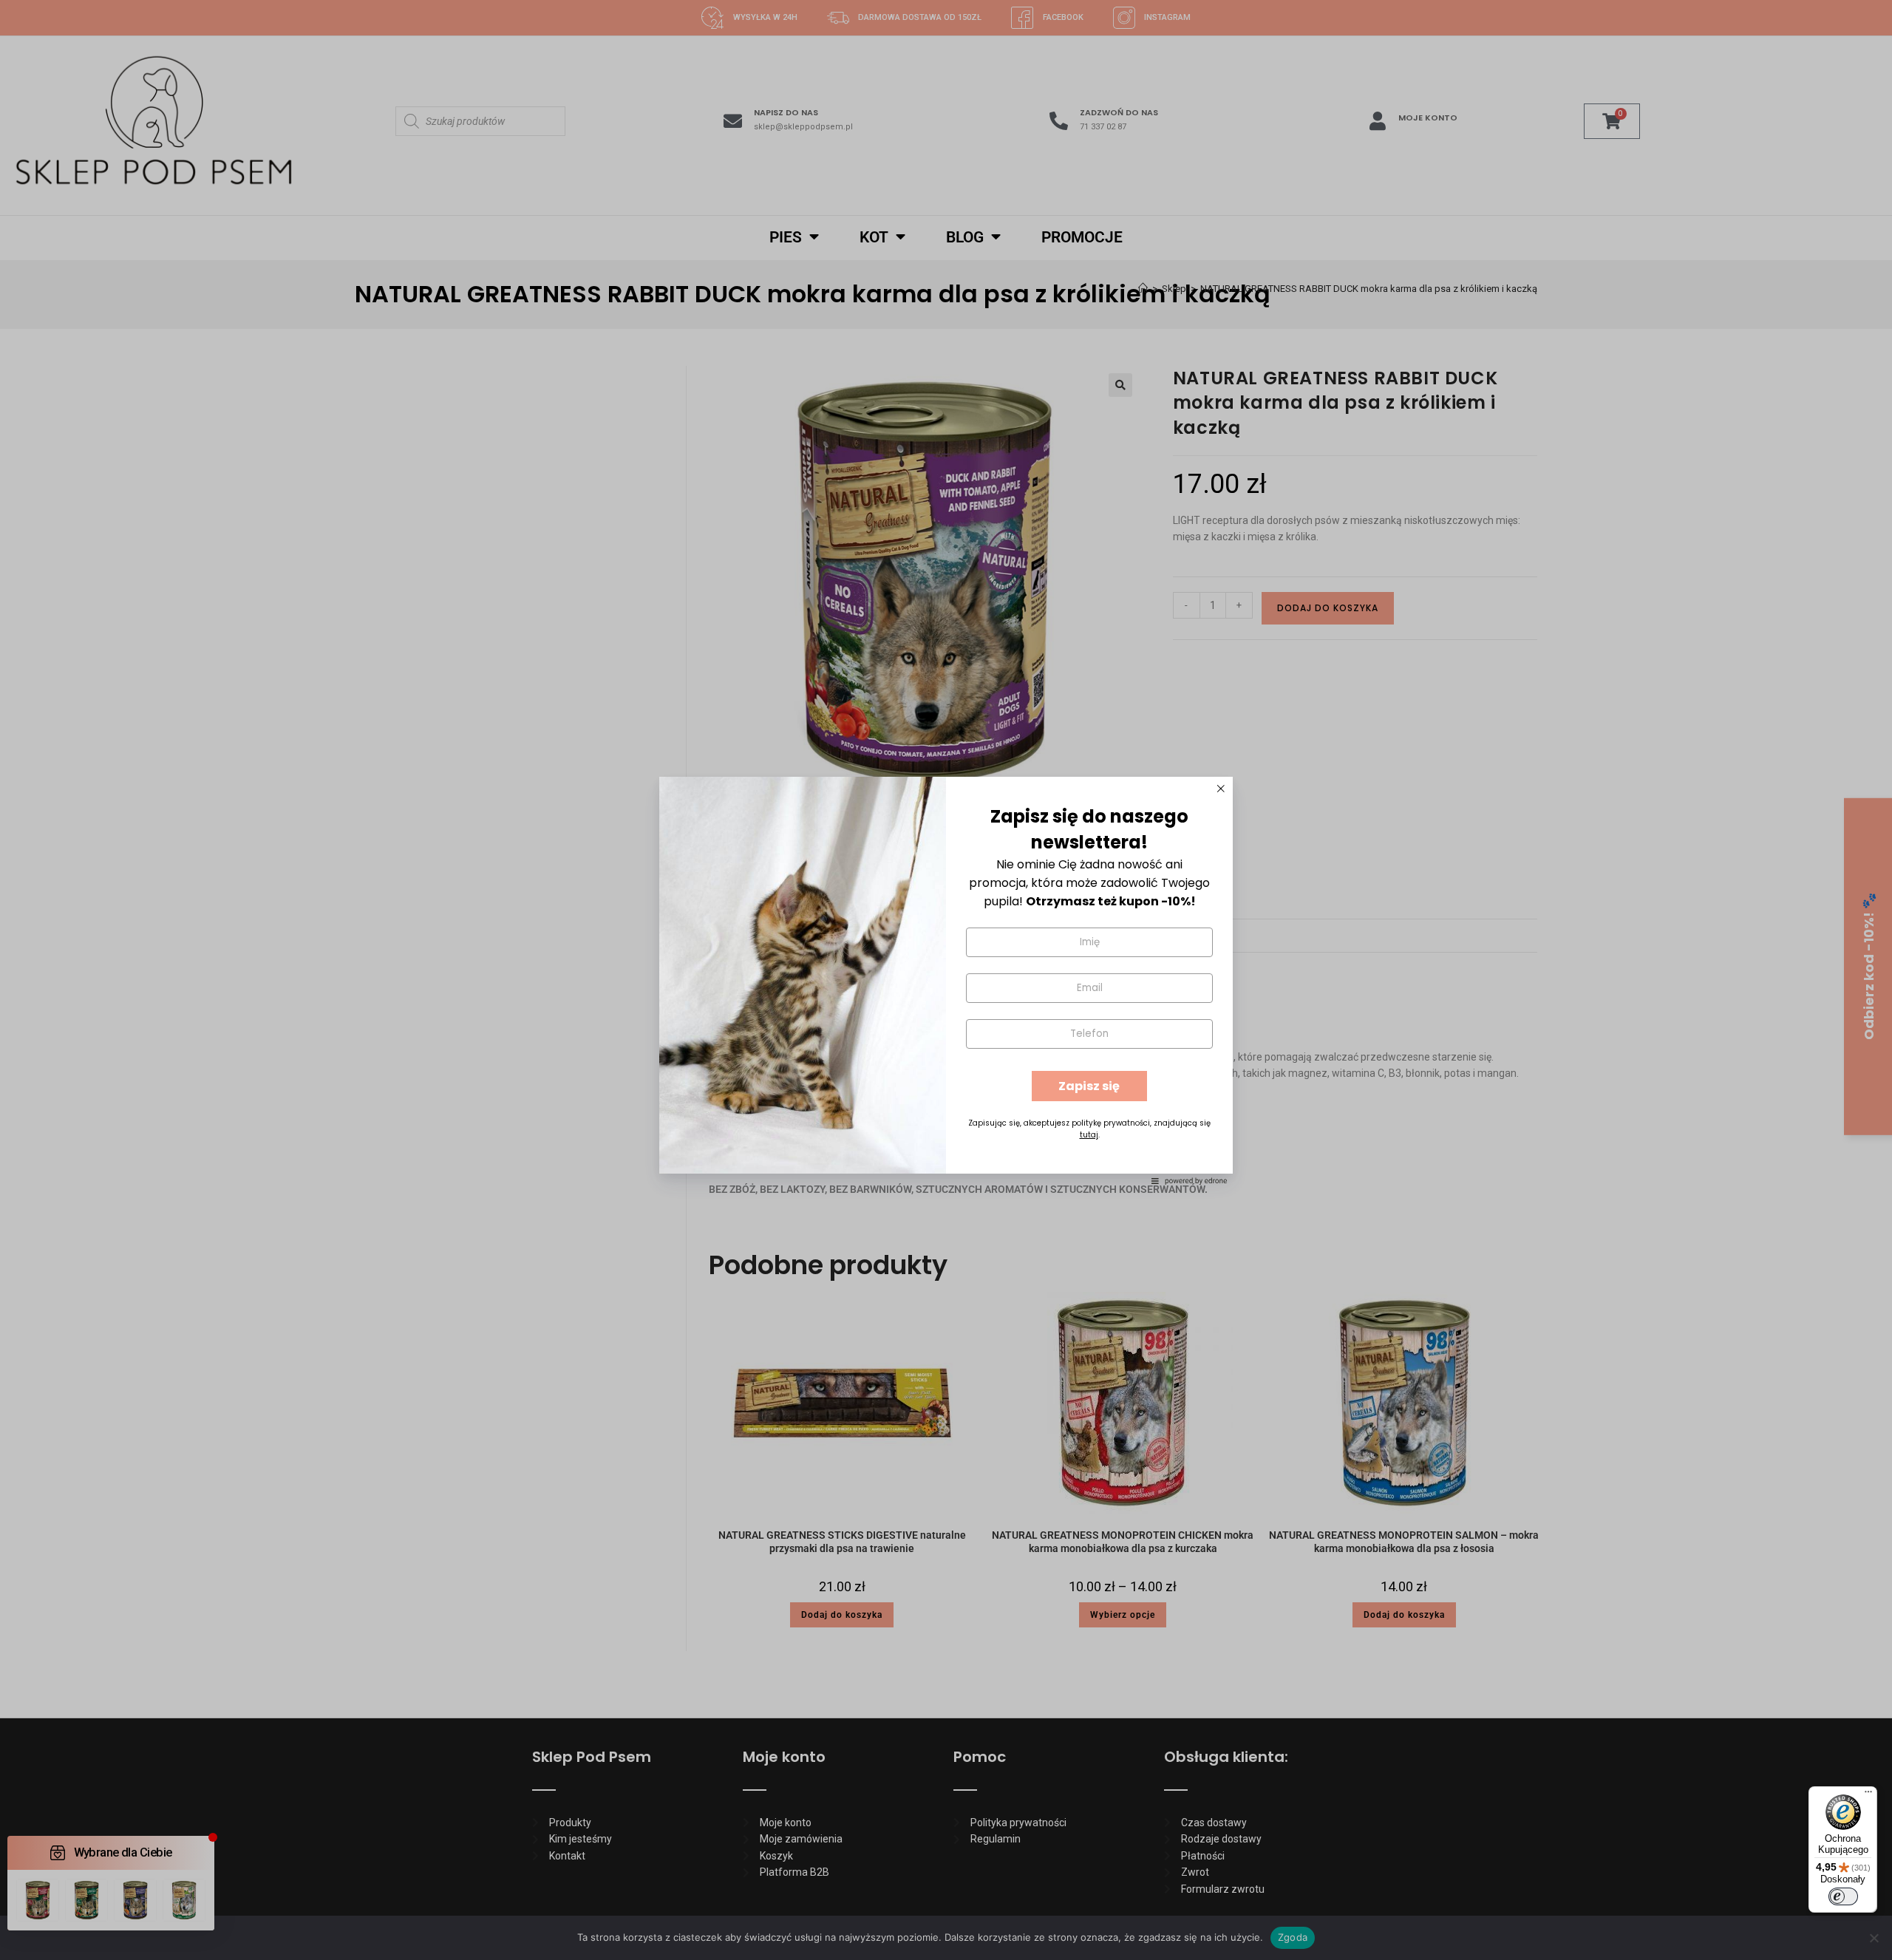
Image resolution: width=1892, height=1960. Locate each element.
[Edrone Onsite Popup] (946, 980)
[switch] (1843, 1896)
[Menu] (1868, 1795)
